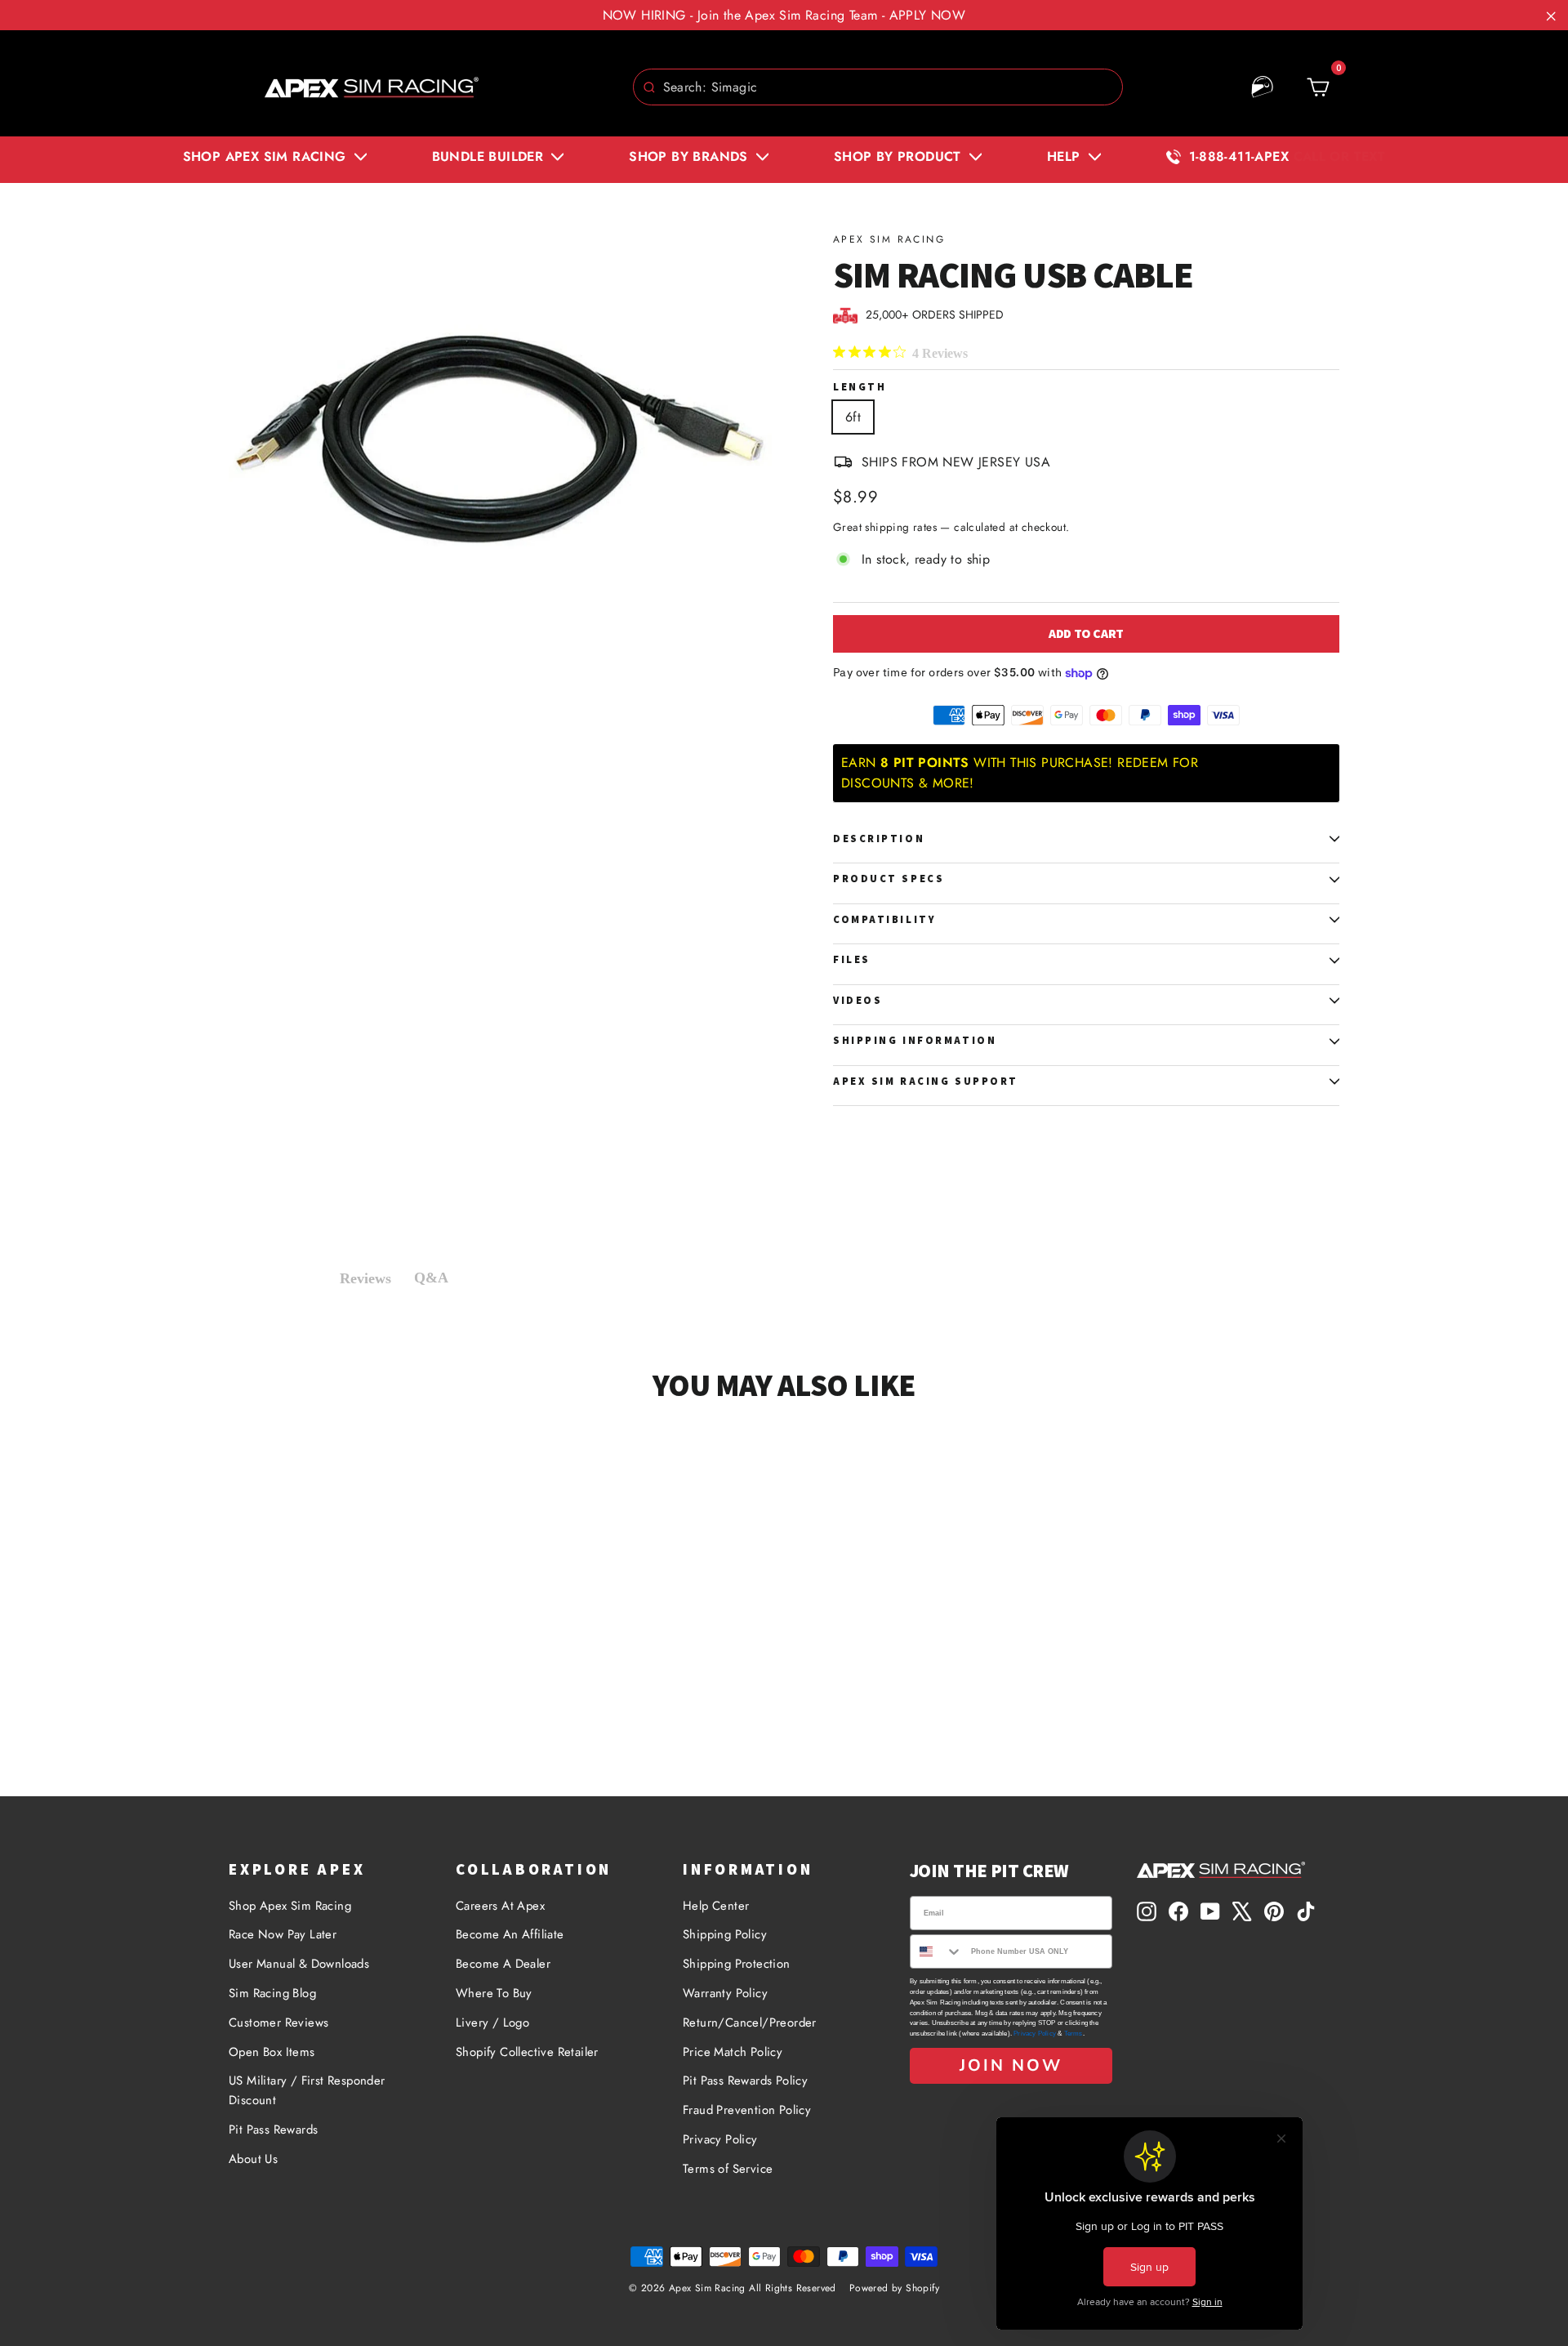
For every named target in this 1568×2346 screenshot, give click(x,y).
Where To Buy (494, 1993)
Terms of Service (728, 2169)
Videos (857, 1000)
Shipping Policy (725, 1934)
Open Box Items (272, 2052)
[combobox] (878, 87)
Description (879, 838)
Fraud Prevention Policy (747, 2110)
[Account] (1263, 87)
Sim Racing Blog (272, 1993)
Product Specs (889, 879)
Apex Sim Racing (889, 239)
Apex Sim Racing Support (926, 1081)
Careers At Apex (500, 1906)
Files (852, 959)
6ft (853, 417)
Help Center (716, 1906)
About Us (253, 2159)
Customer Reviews (278, 2023)
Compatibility (884, 919)
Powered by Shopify (894, 2288)
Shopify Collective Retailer (527, 2052)
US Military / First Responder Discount (307, 2090)
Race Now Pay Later (283, 1934)
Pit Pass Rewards (273, 2130)
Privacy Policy (720, 2139)
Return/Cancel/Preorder (750, 2023)
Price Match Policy (733, 2052)
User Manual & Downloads (299, 1964)
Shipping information (915, 1040)
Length (860, 388)
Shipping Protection (737, 1964)
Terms (1074, 2034)
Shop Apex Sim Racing (290, 1906)
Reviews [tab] (365, 1278)
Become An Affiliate (510, 1934)
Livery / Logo (492, 2023)
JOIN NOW (1011, 2065)
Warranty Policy (725, 1993)
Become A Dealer (503, 1964)
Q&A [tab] (431, 1278)
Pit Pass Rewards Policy (745, 2081)
